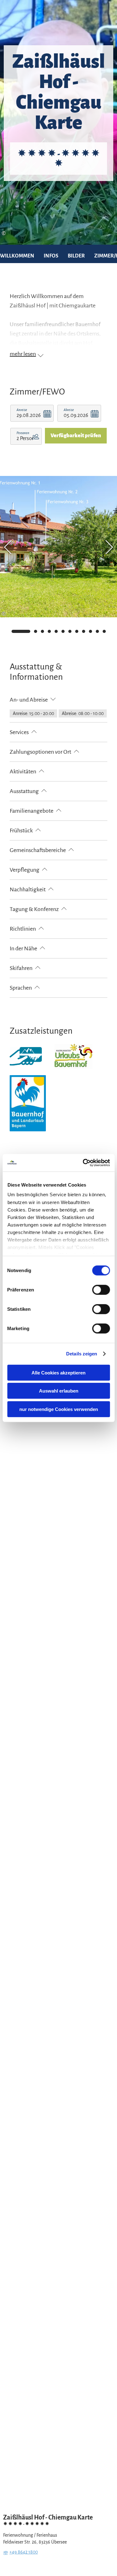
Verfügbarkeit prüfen (76, 436)
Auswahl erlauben (59, 1391)
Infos (51, 256)
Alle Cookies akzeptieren (58, 1372)
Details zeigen (82, 1354)
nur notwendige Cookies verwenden (59, 1409)
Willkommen (17, 256)
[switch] (101, 1290)
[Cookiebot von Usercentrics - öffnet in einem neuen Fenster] (83, 1163)
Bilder (76, 256)
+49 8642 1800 (24, 2552)
